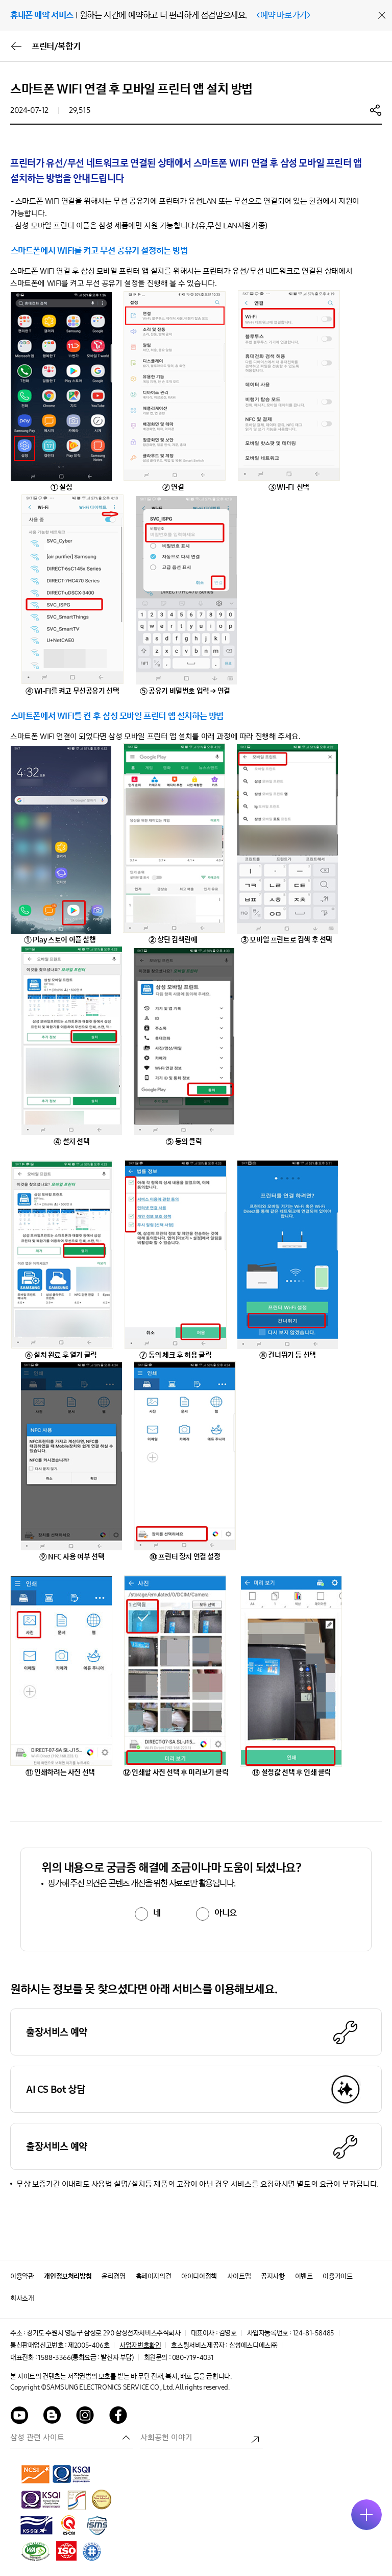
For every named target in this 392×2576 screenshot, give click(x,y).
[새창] (36, 2474)
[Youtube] (19, 2417)
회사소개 (22, 2298)
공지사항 (273, 2276)
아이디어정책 (199, 2276)
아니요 (226, 1913)
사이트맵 (239, 2276)
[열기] (366, 2515)
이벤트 (304, 2276)
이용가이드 (337, 2276)
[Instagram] (85, 2417)
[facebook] (118, 2417)
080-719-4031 (193, 2358)
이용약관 (22, 2276)
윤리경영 (113, 2276)
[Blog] (53, 2417)
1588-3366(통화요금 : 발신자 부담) (85, 2358)
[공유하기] (376, 110)
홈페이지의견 (154, 2276)
